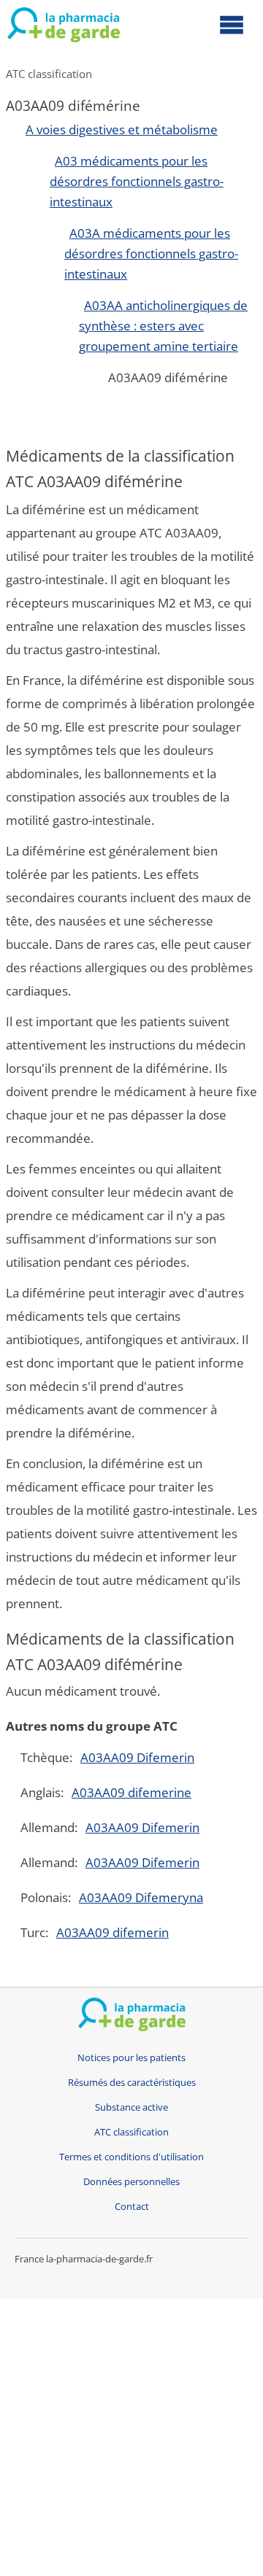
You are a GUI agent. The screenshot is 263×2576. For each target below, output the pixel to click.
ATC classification (49, 74)
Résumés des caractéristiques (132, 2083)
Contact (132, 2207)
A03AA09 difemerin (113, 1932)
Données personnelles (131, 2182)
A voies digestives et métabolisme (122, 129)
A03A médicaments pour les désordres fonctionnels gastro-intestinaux (151, 253)
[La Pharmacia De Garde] (64, 28)
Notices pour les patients (131, 2058)
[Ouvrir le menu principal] (232, 24)
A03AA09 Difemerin (137, 1757)
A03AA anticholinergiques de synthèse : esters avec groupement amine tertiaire (163, 326)
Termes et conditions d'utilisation (131, 2157)
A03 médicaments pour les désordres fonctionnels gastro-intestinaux (137, 181)
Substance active (131, 2107)
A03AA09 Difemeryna (141, 1897)
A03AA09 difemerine (131, 1792)
